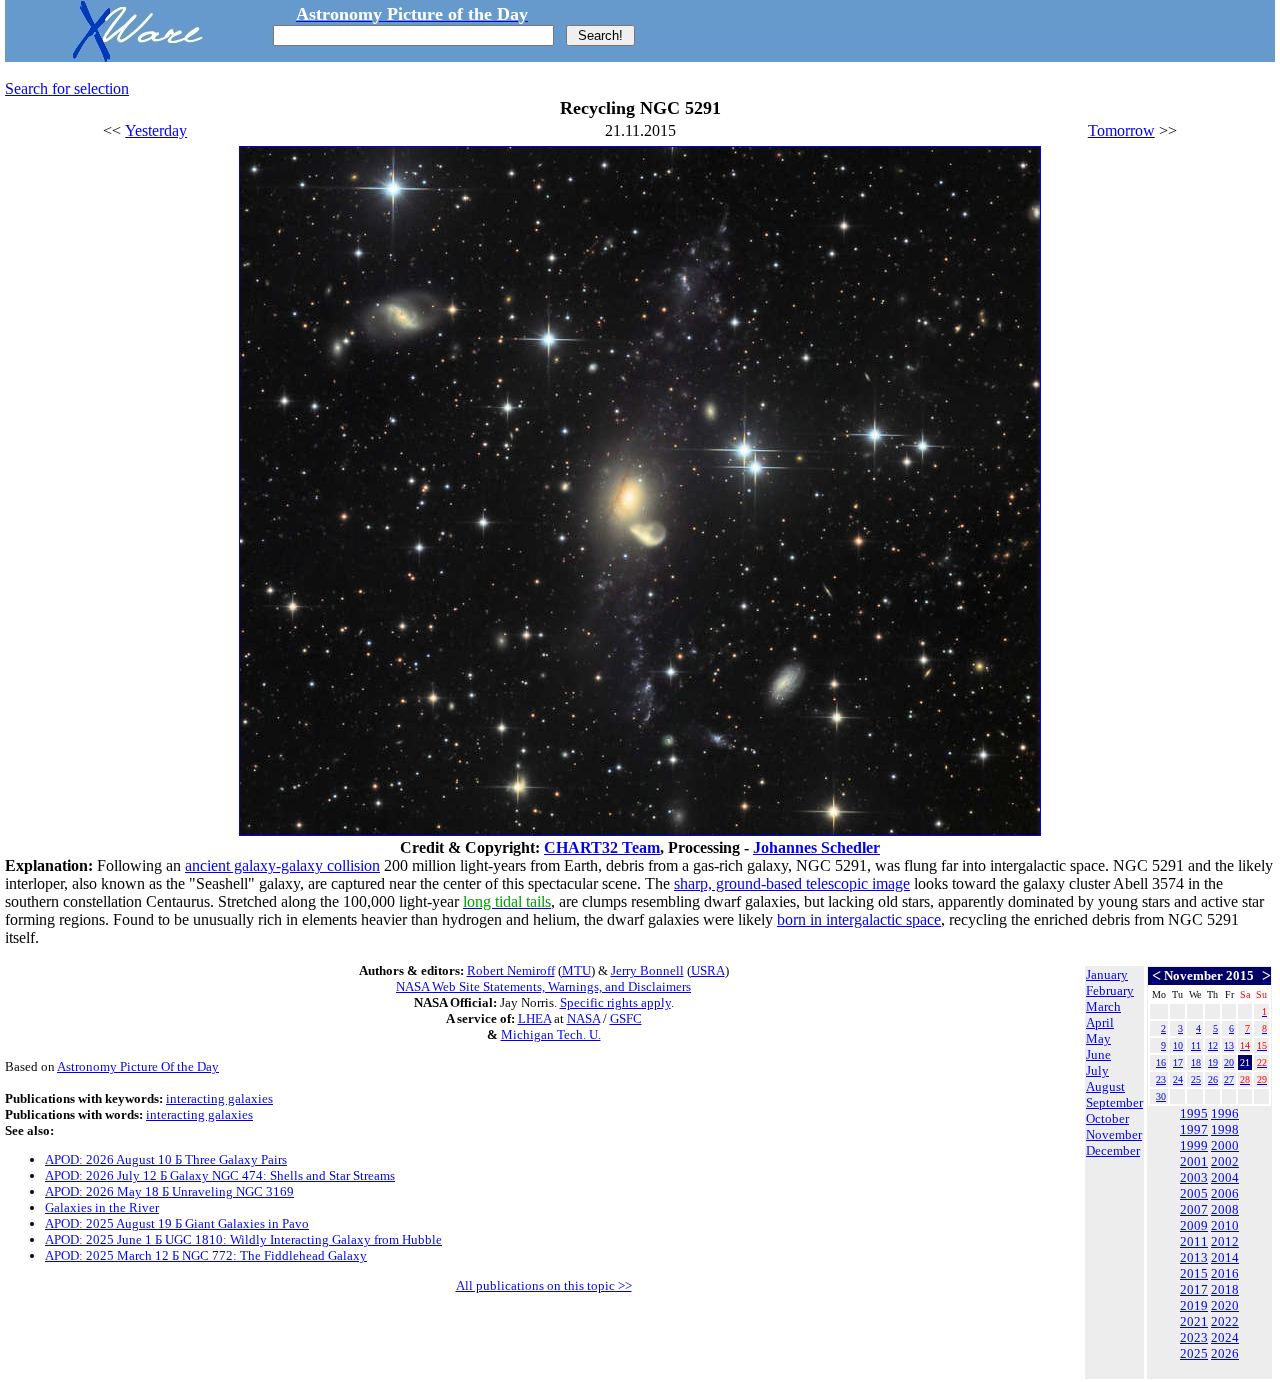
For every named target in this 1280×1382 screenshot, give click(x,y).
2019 (1194, 1305)
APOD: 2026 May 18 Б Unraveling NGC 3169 (169, 1191)
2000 (1225, 1145)
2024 (1225, 1337)
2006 (1225, 1193)
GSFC (626, 1018)
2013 (1194, 1257)
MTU (576, 970)
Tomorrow (1121, 130)
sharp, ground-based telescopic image (792, 883)
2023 (1194, 1337)
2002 (1225, 1161)
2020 (1225, 1305)
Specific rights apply (615, 1002)
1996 (1225, 1113)
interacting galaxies (219, 1098)
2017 (1194, 1289)
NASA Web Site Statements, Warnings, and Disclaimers (543, 986)
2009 (1194, 1225)
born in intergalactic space (859, 919)
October (1107, 1118)
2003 (1194, 1177)
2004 (1225, 1177)
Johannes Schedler (816, 847)
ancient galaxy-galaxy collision (282, 865)
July (1097, 1070)
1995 (1194, 1113)
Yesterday (156, 130)
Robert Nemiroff (511, 970)
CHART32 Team (602, 847)
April (1100, 1022)
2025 (1194, 1353)
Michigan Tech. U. (551, 1034)
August (1105, 1086)
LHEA (534, 1018)
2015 (1194, 1273)
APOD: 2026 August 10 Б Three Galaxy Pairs (166, 1159)
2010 (1225, 1225)
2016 (1225, 1273)
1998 (1225, 1129)
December (1113, 1150)
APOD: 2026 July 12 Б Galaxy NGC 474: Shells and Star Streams (220, 1175)
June (1098, 1054)
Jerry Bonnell (647, 970)
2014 (1225, 1257)
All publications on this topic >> (544, 1285)
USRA (708, 970)
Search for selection (67, 88)
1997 (1194, 1129)
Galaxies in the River (102, 1207)
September (1114, 1102)
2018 (1225, 1289)
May (1098, 1038)
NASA (583, 1018)
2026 (1225, 1353)
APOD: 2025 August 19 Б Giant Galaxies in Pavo (177, 1223)
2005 (1194, 1193)
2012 (1225, 1241)
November (1114, 1134)
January (1107, 974)
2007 (1194, 1209)
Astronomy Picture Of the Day (138, 1066)
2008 (1225, 1209)
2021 (1194, 1321)
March (1103, 1006)
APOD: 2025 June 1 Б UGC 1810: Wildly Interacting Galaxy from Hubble (243, 1239)
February (1110, 990)
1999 (1194, 1145)
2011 (1194, 1241)
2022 (1225, 1321)
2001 (1194, 1161)
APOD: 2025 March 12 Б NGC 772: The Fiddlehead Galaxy (206, 1255)
